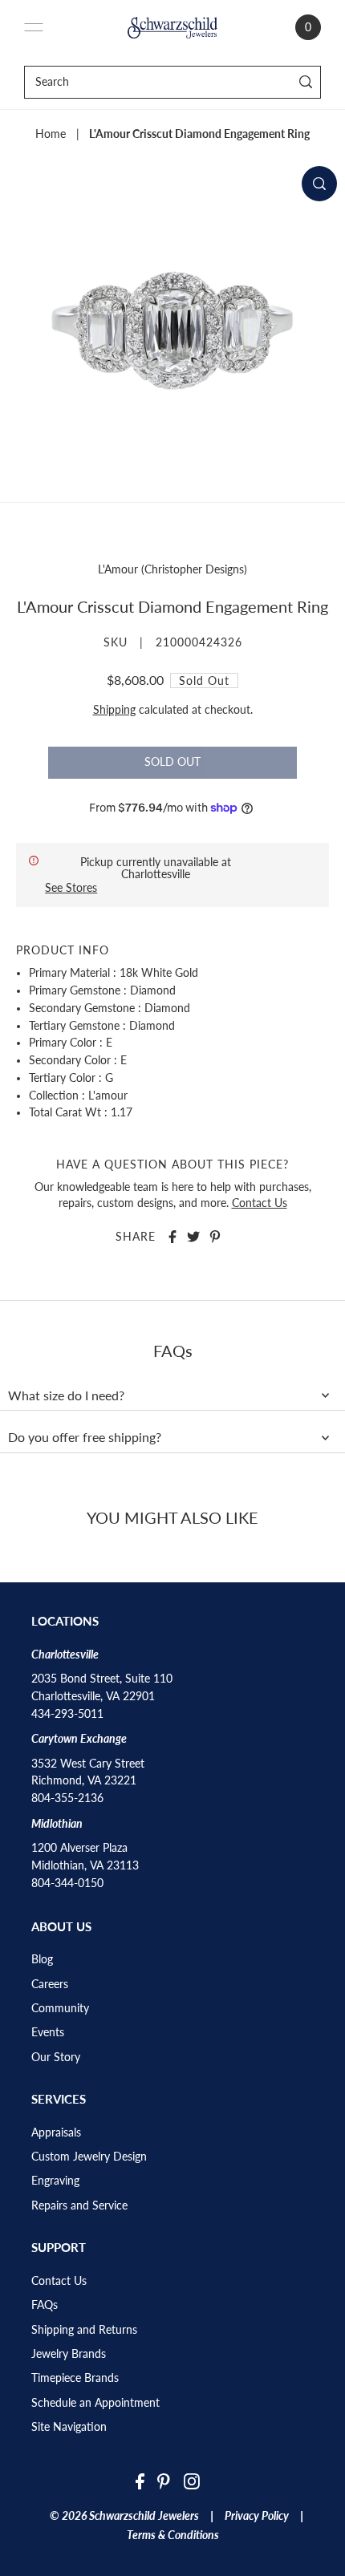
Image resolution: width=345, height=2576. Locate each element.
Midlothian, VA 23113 (85, 1865)
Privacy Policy (257, 2516)
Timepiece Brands (75, 2378)
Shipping (114, 710)
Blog (42, 1959)
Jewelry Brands (69, 2354)
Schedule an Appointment (95, 2403)
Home (51, 134)
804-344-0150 (67, 1883)
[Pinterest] (164, 2481)
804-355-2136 (67, 1798)
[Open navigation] (34, 27)
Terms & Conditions (173, 2535)
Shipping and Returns (84, 2330)
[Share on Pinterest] (215, 1237)
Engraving (55, 2181)
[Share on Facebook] (172, 1237)
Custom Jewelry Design (89, 2157)
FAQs (45, 2305)
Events (48, 2032)
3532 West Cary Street (88, 1764)
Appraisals (56, 2132)
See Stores (71, 887)
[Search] (306, 82)
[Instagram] (192, 2481)
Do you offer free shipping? (85, 1437)
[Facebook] (140, 2481)
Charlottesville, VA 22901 (93, 1696)
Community (60, 2008)
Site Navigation (69, 2427)
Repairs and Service (79, 2205)
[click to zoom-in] (319, 184)
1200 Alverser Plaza (79, 1848)
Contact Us (260, 1203)
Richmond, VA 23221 (84, 1780)
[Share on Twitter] (193, 1237)
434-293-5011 (67, 1714)
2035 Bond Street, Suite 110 (102, 1679)
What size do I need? (66, 1395)
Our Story (56, 2057)
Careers (50, 1984)
